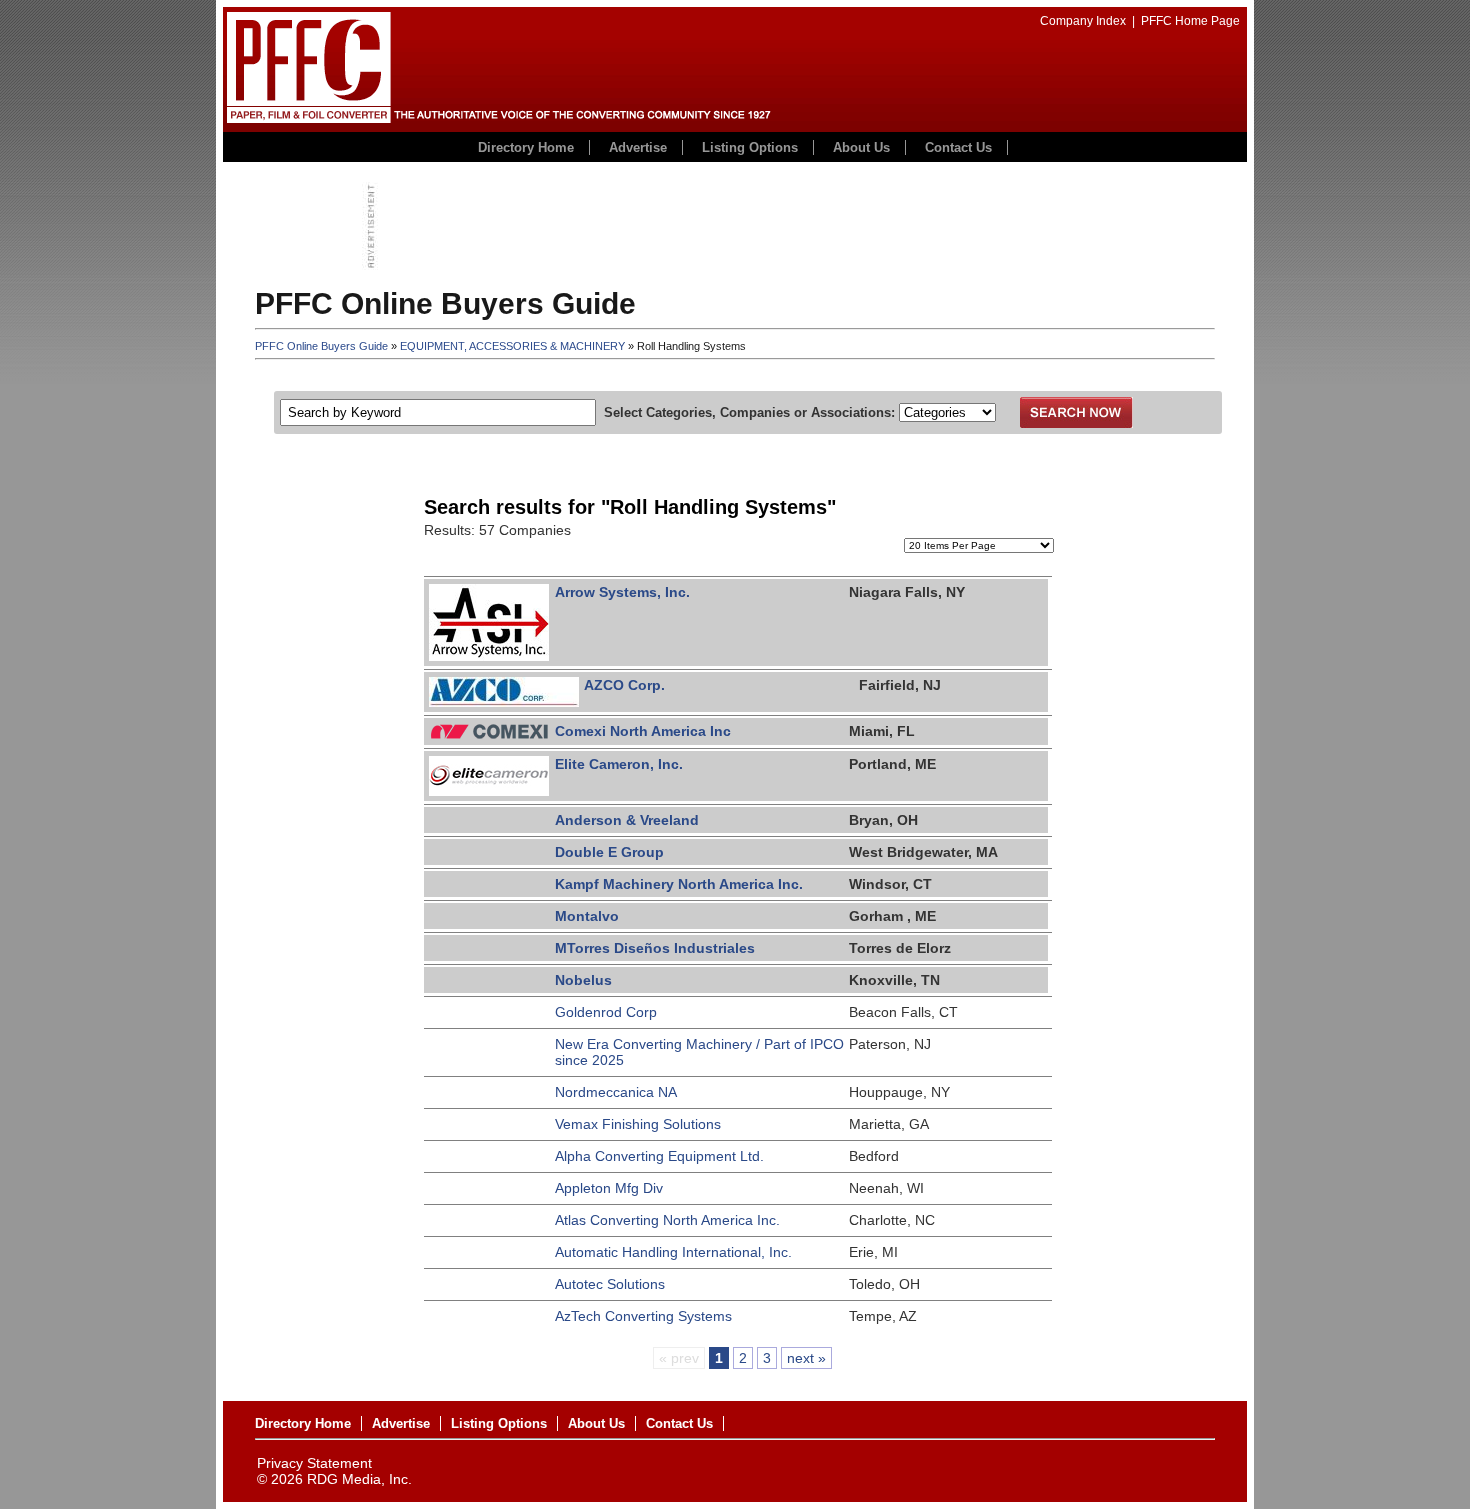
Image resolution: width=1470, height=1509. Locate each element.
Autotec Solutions (610, 1284)
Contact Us (958, 147)
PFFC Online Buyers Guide (321, 346)
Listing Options (750, 147)
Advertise (638, 147)
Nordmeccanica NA (616, 1092)
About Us (861, 147)
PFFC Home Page (1190, 21)
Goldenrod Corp (606, 1012)
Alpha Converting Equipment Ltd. (659, 1156)
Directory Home (526, 147)
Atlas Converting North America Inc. (667, 1220)
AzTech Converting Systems (643, 1316)
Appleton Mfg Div (609, 1188)
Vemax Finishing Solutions (638, 1124)
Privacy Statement (314, 1463)
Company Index (1083, 21)
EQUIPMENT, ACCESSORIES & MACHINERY (512, 346)
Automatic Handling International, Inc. (673, 1252)
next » (806, 1358)
